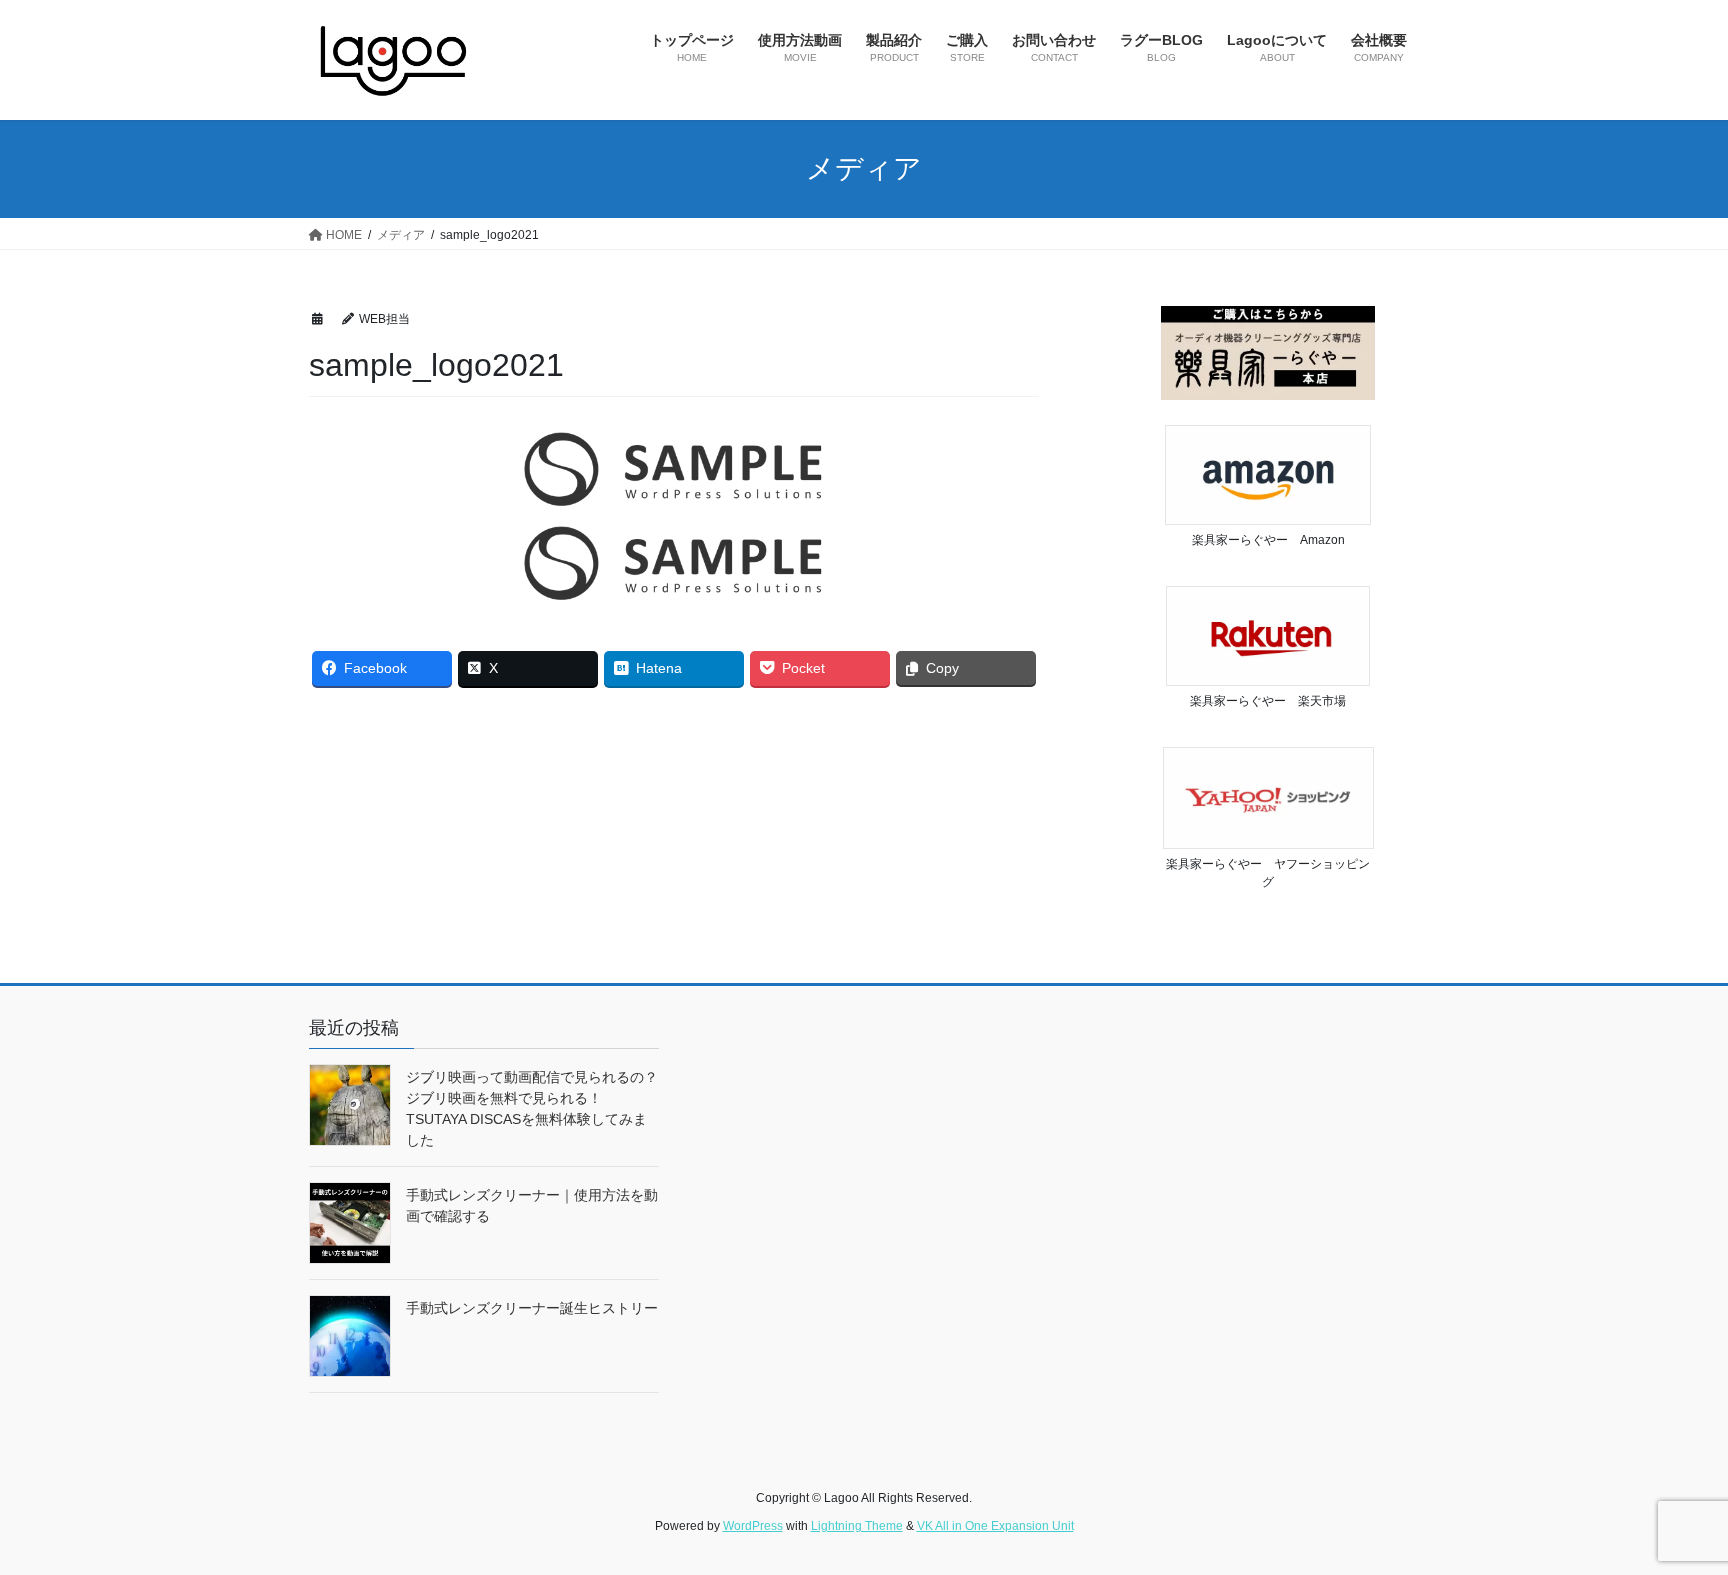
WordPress (753, 1526)
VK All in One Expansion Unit (995, 1526)
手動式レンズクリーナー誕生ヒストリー (532, 1308)
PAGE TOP (1669, 1510)
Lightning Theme (857, 1526)
